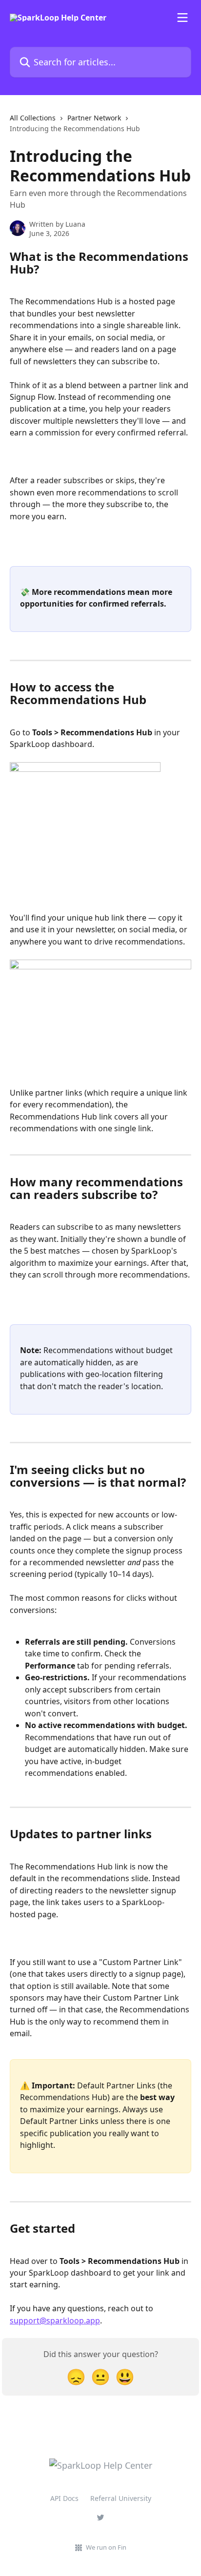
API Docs (64, 2498)
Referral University (121, 2498)
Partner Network (94, 118)
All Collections (33, 118)
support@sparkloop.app (55, 2320)
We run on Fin (106, 2547)
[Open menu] (182, 18)
